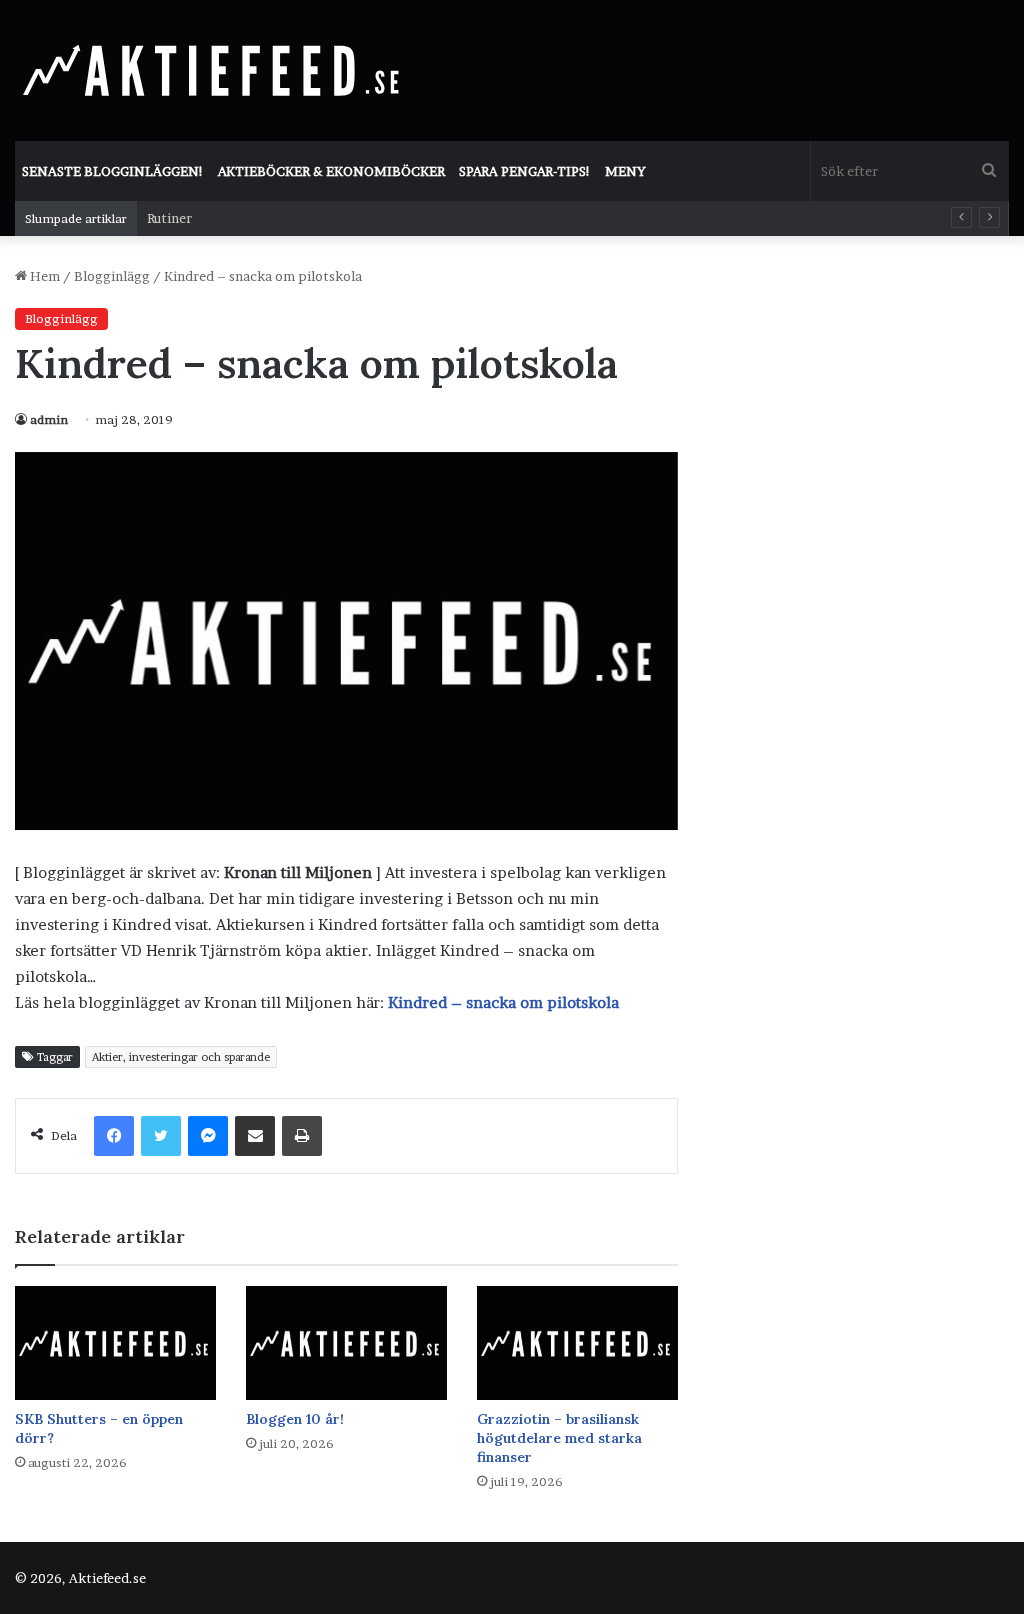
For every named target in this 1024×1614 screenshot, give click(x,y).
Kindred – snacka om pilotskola (503, 1002)
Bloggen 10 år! (295, 1419)
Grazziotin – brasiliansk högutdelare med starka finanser (559, 1438)
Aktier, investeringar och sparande (181, 1057)
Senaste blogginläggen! (113, 171)
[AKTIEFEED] (215, 70)
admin (49, 419)
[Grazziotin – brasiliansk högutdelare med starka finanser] (577, 1342)
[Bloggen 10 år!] (346, 1342)
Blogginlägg (112, 276)
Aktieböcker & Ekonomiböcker (331, 171)
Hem (43, 276)
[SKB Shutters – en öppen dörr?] (115, 1342)
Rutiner (169, 218)
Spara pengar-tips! (525, 171)
